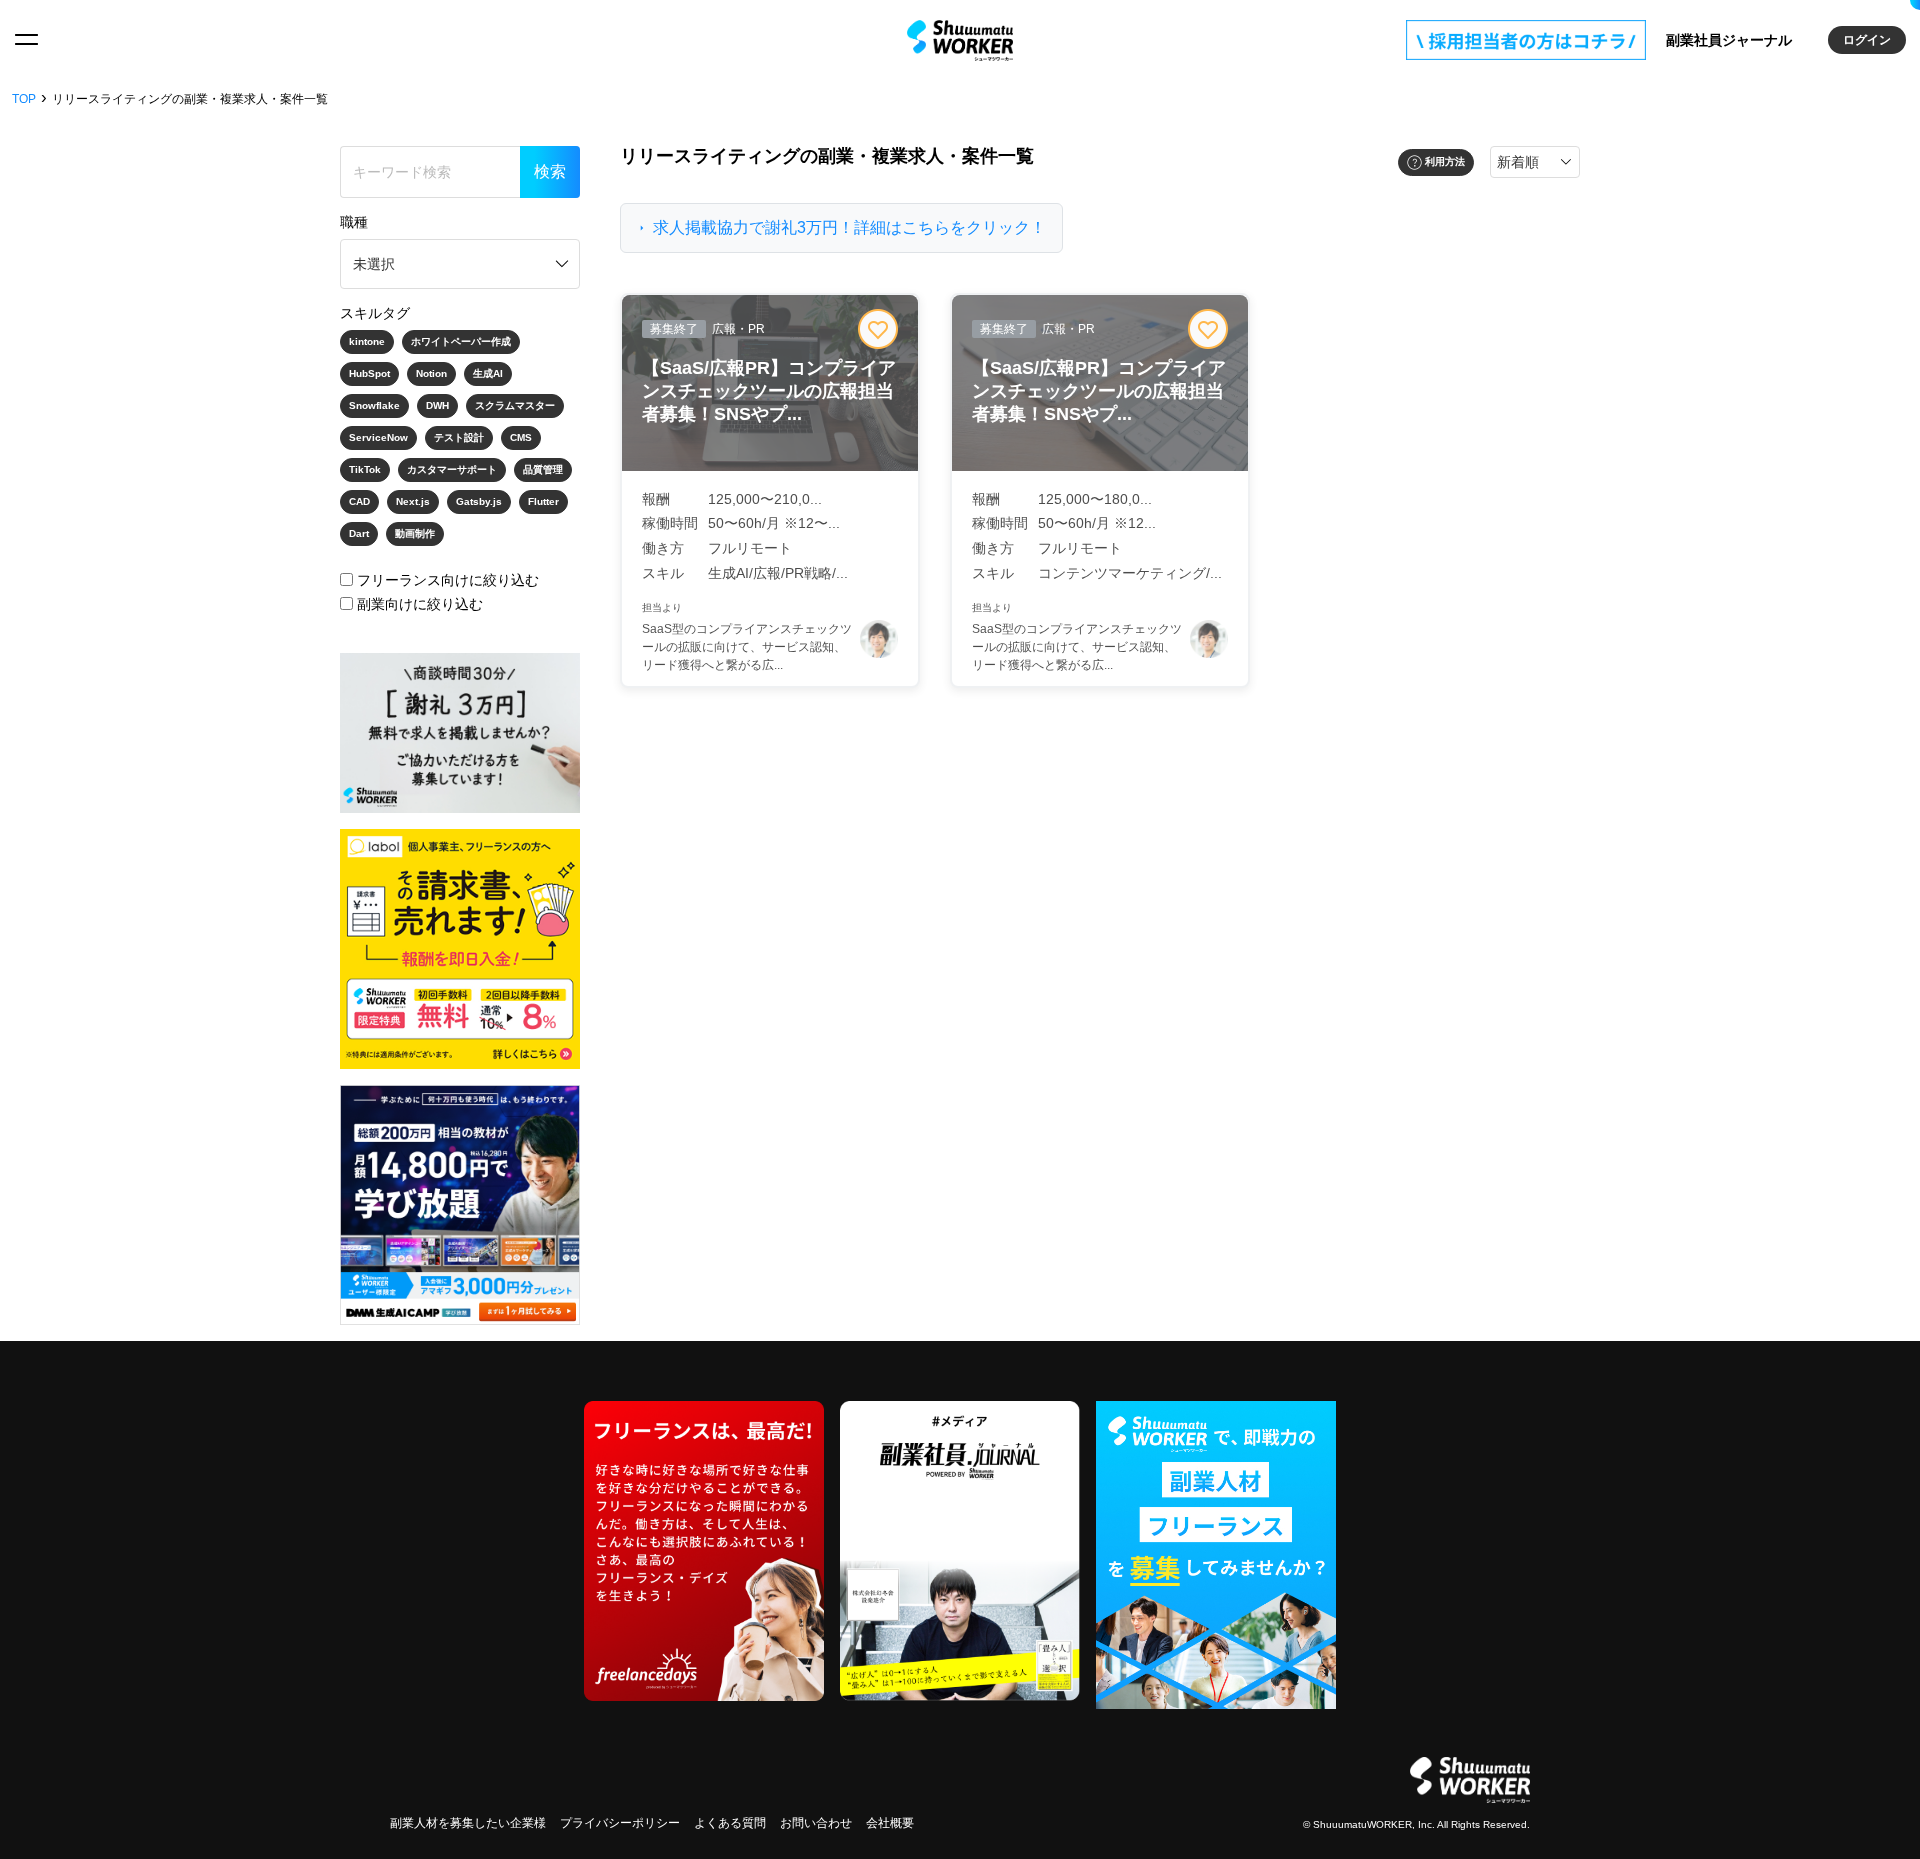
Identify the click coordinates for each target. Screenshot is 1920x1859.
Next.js (413, 501)
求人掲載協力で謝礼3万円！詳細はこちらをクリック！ (849, 227)
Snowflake (374, 405)
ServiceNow (378, 437)
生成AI (488, 373)
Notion (431, 373)
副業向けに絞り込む (420, 604)
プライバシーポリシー (620, 1823)
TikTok (365, 469)
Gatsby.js (479, 501)
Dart (359, 533)
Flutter (543, 501)
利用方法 (1445, 161)
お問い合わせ (816, 1823)
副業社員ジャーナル (1729, 40)
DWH (437, 405)
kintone (367, 341)
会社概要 (890, 1823)
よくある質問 (730, 1823)
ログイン (1867, 40)
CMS (521, 437)
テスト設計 (459, 437)
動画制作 (415, 533)
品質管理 (543, 469)
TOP (24, 99)
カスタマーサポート (452, 469)
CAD (359, 501)
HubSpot (369, 373)
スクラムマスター (515, 405)
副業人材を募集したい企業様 (468, 1823)
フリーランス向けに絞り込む (448, 580)
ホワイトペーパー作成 (461, 341)
